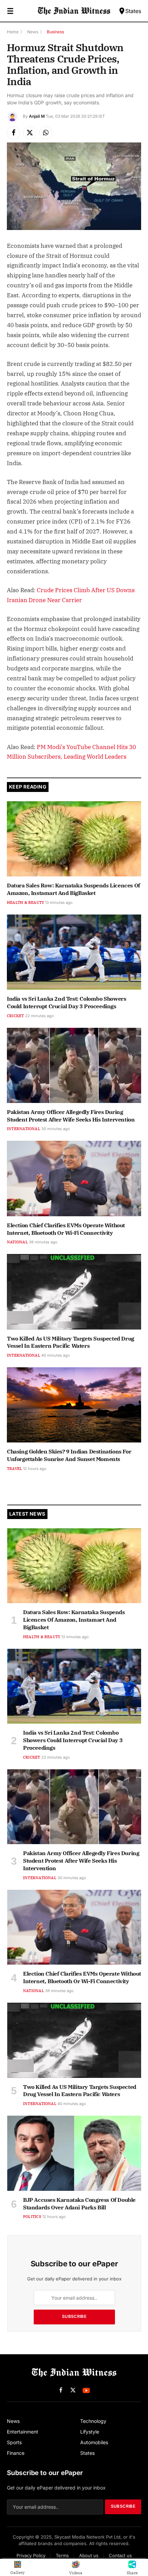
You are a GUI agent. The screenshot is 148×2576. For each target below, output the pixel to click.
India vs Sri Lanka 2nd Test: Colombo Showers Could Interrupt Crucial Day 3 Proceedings (66, 1002)
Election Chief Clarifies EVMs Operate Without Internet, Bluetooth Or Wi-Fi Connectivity (66, 1229)
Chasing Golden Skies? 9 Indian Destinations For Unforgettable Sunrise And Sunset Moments (69, 1455)
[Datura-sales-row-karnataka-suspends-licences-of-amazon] (74, 839)
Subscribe (74, 2316)
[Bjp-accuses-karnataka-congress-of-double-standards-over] (74, 2153)
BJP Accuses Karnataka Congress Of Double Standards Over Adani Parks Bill (79, 2204)
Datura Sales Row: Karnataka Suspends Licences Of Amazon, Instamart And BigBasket (73, 889)
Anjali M (37, 116)
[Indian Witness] (74, 11)
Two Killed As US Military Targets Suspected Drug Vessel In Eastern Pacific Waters (71, 1342)
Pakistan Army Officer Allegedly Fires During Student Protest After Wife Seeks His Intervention (71, 1116)
